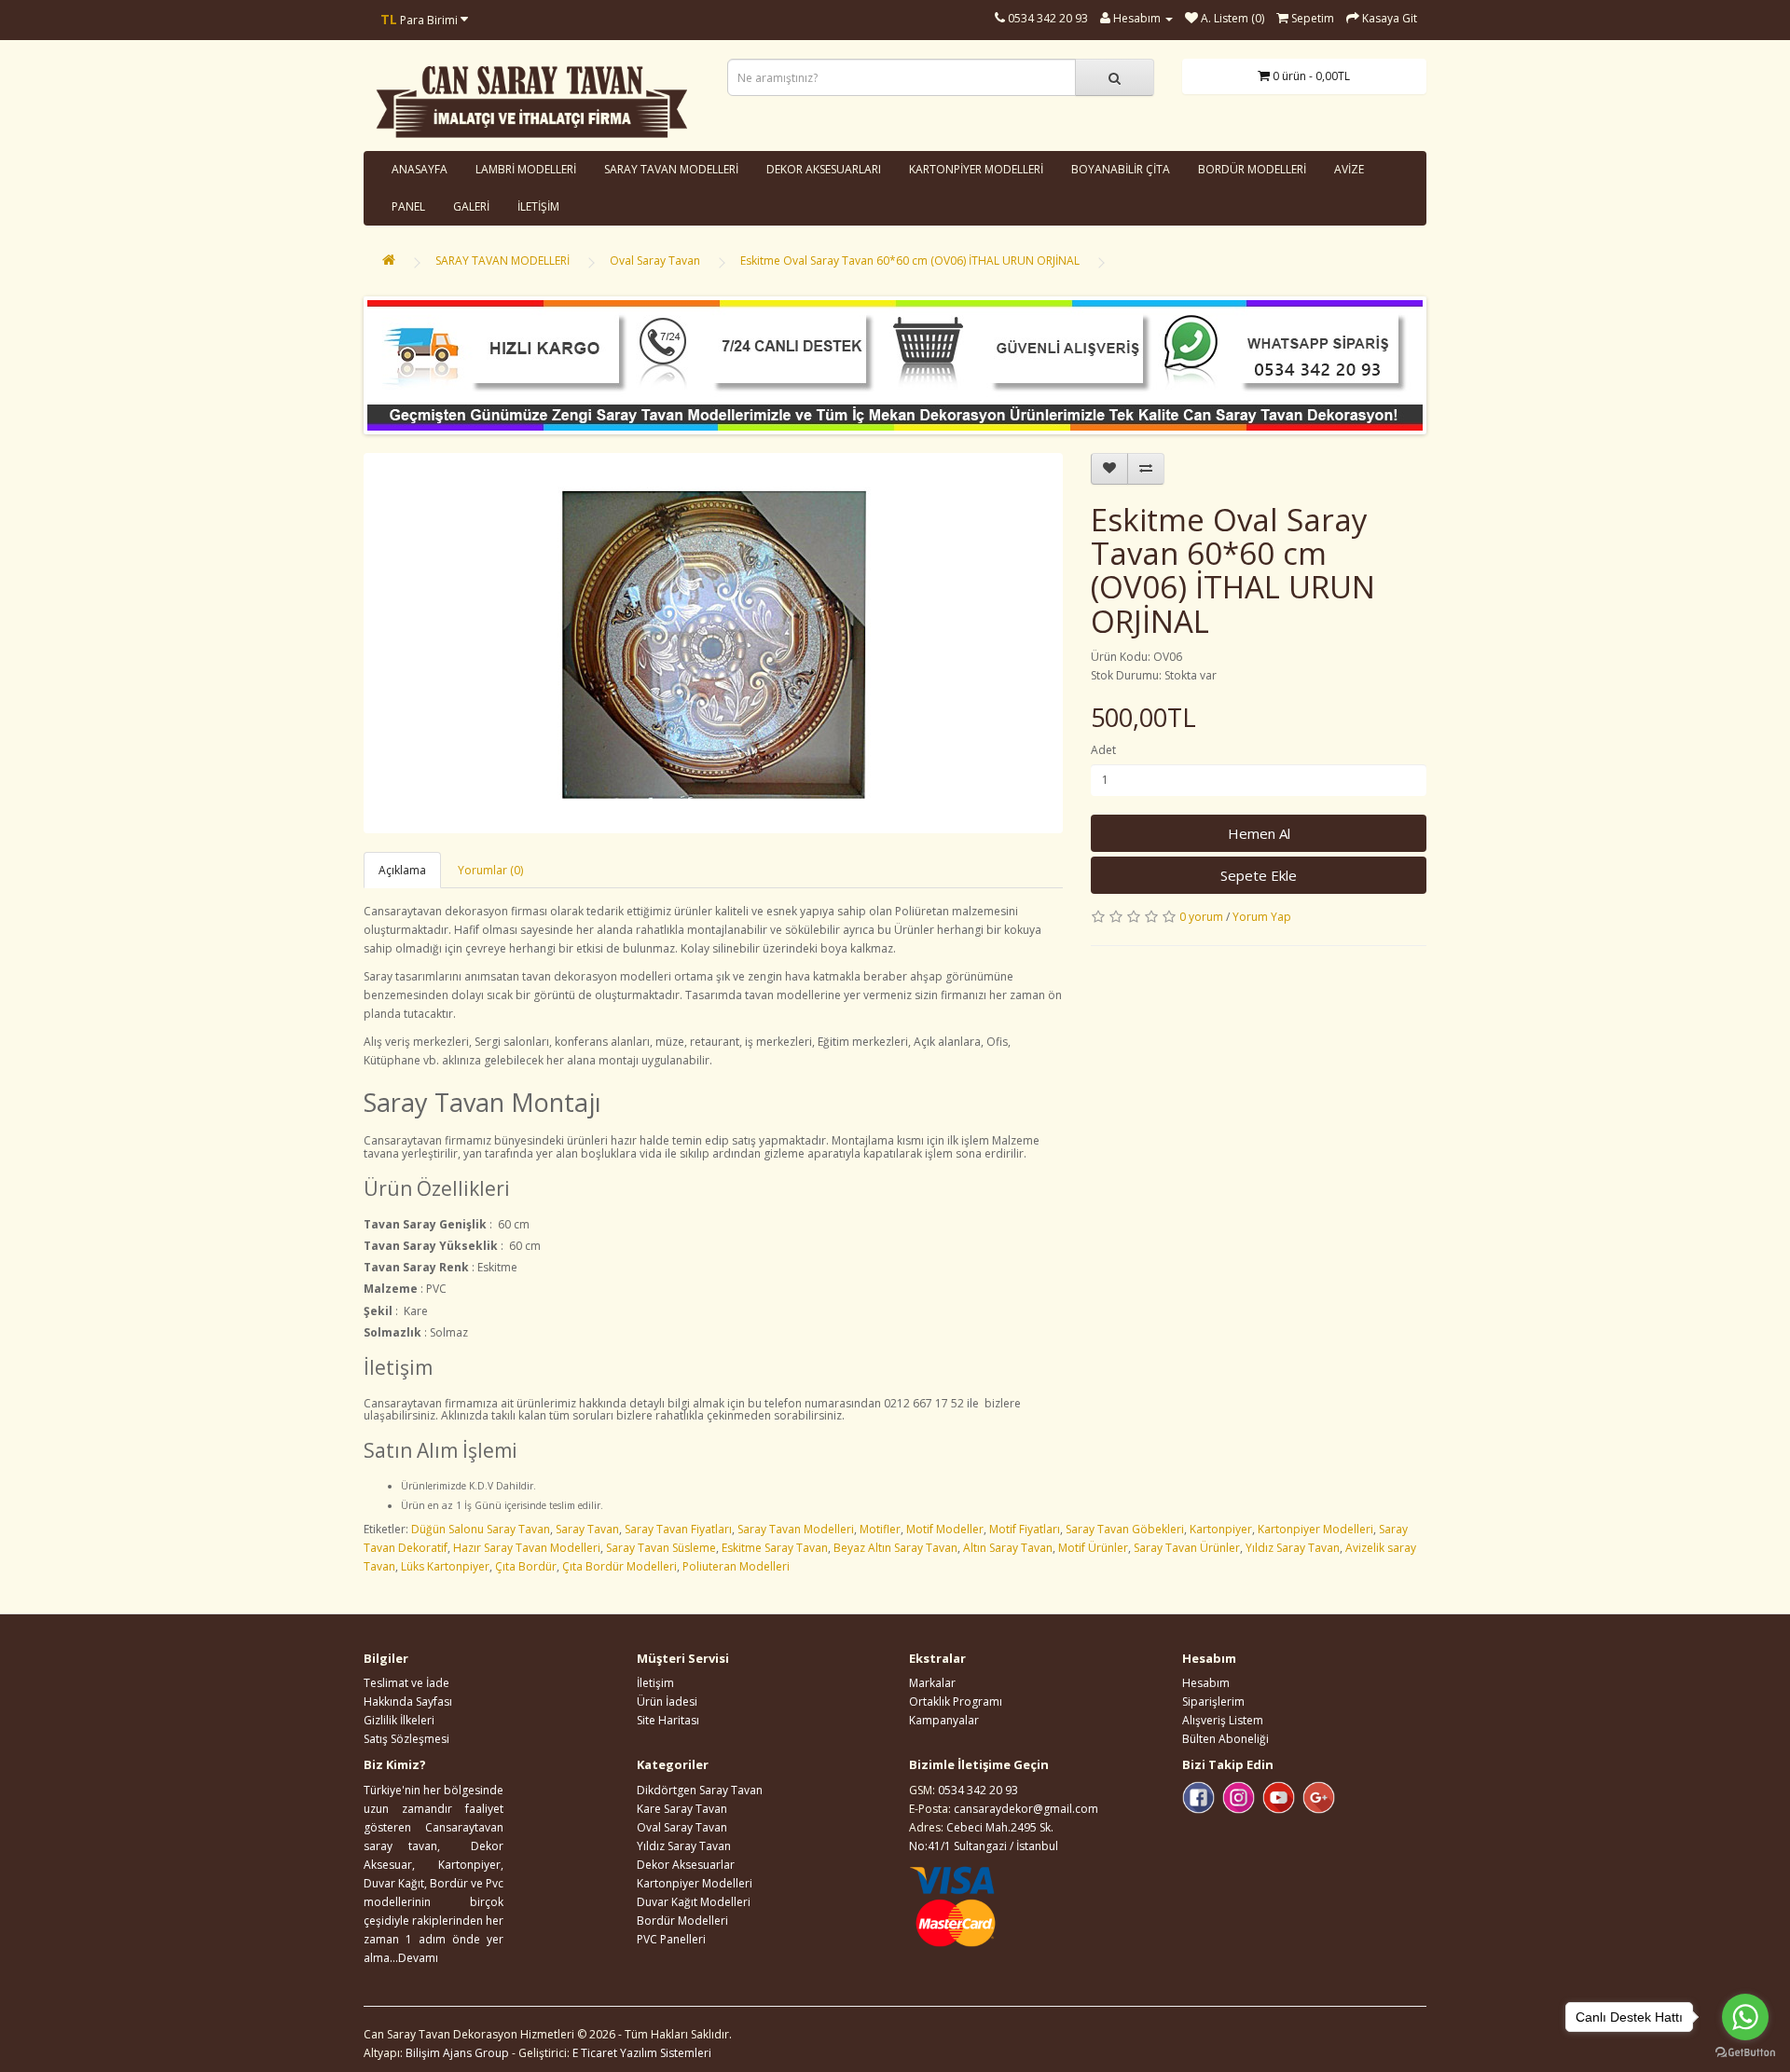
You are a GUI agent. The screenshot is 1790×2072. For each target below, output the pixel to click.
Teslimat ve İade (406, 1683)
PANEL (408, 206)
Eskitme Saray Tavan (775, 1548)
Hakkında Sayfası (408, 1702)
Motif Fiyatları (1025, 1529)
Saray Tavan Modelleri (796, 1529)
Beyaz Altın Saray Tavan (895, 1548)
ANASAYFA (420, 169)
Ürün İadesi (667, 1702)
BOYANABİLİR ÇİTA (1121, 169)
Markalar (932, 1683)
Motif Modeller (945, 1529)
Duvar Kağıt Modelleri (694, 1902)
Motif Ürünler (1093, 1548)
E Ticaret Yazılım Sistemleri (642, 2053)
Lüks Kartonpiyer (445, 1566)
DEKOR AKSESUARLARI (824, 169)
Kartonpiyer (1221, 1529)
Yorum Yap (1262, 917)
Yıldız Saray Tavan (1293, 1548)
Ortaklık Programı (956, 1702)
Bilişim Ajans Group (457, 2053)
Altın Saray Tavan (1008, 1548)
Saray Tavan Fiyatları (678, 1529)
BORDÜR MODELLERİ (1252, 169)
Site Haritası (668, 1720)
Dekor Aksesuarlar (686, 1865)
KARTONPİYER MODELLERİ (976, 169)
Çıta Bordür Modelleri (620, 1566)
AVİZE (1349, 169)
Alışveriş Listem (1223, 1720)
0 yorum (1201, 917)
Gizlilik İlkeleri (399, 1720)
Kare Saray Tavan (682, 1809)
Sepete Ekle (1259, 875)
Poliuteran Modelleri (736, 1566)
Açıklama (402, 870)
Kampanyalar (944, 1720)
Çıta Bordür (526, 1566)
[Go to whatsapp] (1745, 2017)
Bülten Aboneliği (1225, 1739)
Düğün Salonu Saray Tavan (481, 1529)
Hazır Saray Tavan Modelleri (527, 1548)
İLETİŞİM (538, 206)
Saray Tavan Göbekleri (1125, 1529)
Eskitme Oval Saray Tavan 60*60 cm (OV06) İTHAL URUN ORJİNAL (910, 261)
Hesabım (1206, 1683)
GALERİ (471, 206)
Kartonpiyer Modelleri (1315, 1529)
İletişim (655, 1683)
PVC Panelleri (671, 1939)
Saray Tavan (587, 1529)
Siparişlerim (1213, 1702)
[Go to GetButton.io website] (1745, 2053)
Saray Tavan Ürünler (1187, 1548)
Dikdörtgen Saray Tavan (700, 1790)
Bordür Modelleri (682, 1921)
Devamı (418, 1958)
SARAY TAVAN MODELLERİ (671, 169)
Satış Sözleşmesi (406, 1739)
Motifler (880, 1529)
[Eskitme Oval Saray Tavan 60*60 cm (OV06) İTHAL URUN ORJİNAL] (713, 643)
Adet (1103, 750)
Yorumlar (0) (490, 870)
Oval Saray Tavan (655, 261)
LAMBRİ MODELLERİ (526, 169)
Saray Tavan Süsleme (661, 1548)
